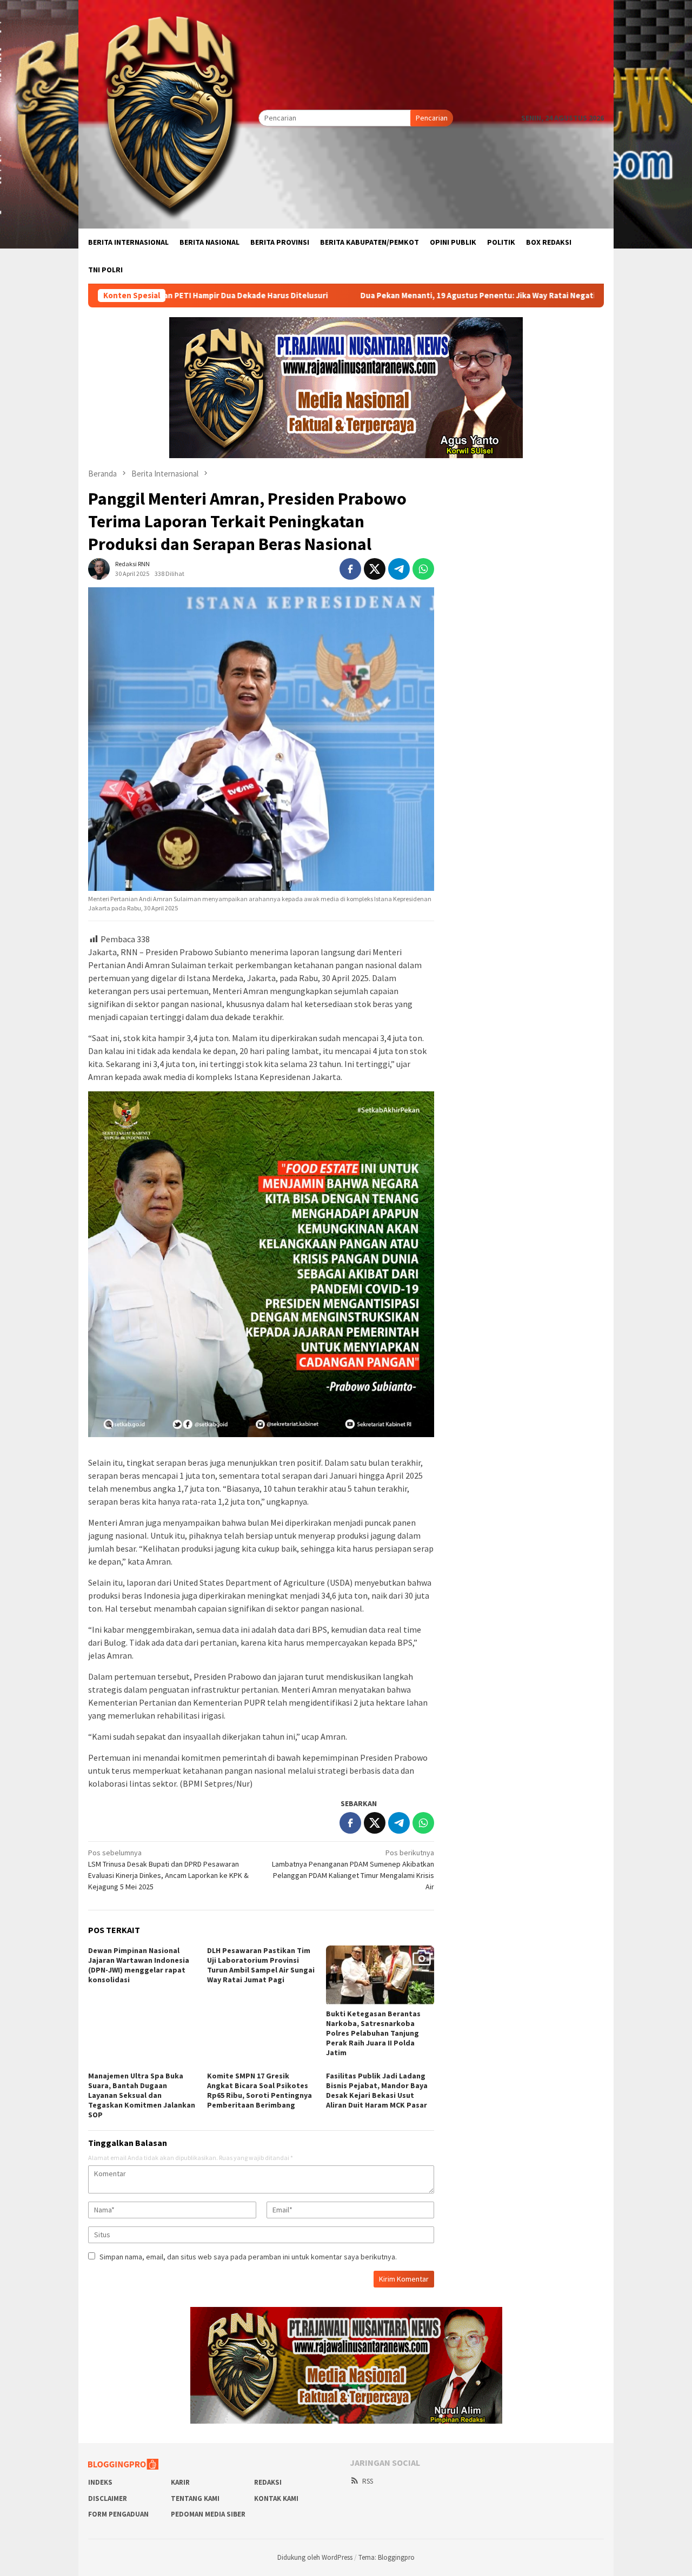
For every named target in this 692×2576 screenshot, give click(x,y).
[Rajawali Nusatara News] (173, 117)
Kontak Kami (276, 2498)
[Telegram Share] (399, 569)
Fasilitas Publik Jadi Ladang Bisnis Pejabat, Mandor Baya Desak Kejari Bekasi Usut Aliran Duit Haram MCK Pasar (377, 2090)
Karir (180, 2482)
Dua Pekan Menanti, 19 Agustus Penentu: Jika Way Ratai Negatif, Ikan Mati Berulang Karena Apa (348, 296)
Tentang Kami (195, 2498)
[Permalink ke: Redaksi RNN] (99, 568)
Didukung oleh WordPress (315, 2557)
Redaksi (268, 2482)
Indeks (100, 2482)
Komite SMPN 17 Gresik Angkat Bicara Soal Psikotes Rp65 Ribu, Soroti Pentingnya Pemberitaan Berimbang (259, 2090)
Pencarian (432, 118)
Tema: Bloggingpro (387, 2557)
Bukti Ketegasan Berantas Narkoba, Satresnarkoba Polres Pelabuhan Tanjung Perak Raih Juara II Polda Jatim (373, 2033)
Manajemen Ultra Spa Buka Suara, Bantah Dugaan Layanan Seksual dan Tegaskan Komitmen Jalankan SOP (142, 2095)
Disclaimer (108, 2498)
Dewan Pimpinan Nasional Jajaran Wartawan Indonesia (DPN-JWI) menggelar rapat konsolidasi (139, 1965)
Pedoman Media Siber (208, 2514)
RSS (368, 2481)
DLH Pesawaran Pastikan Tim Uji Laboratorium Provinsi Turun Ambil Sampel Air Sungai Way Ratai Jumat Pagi (261, 1965)
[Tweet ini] (375, 569)
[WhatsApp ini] (423, 569)
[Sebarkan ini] (350, 569)
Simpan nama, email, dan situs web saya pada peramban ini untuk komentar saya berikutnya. (248, 2257)
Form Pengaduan (118, 2514)
